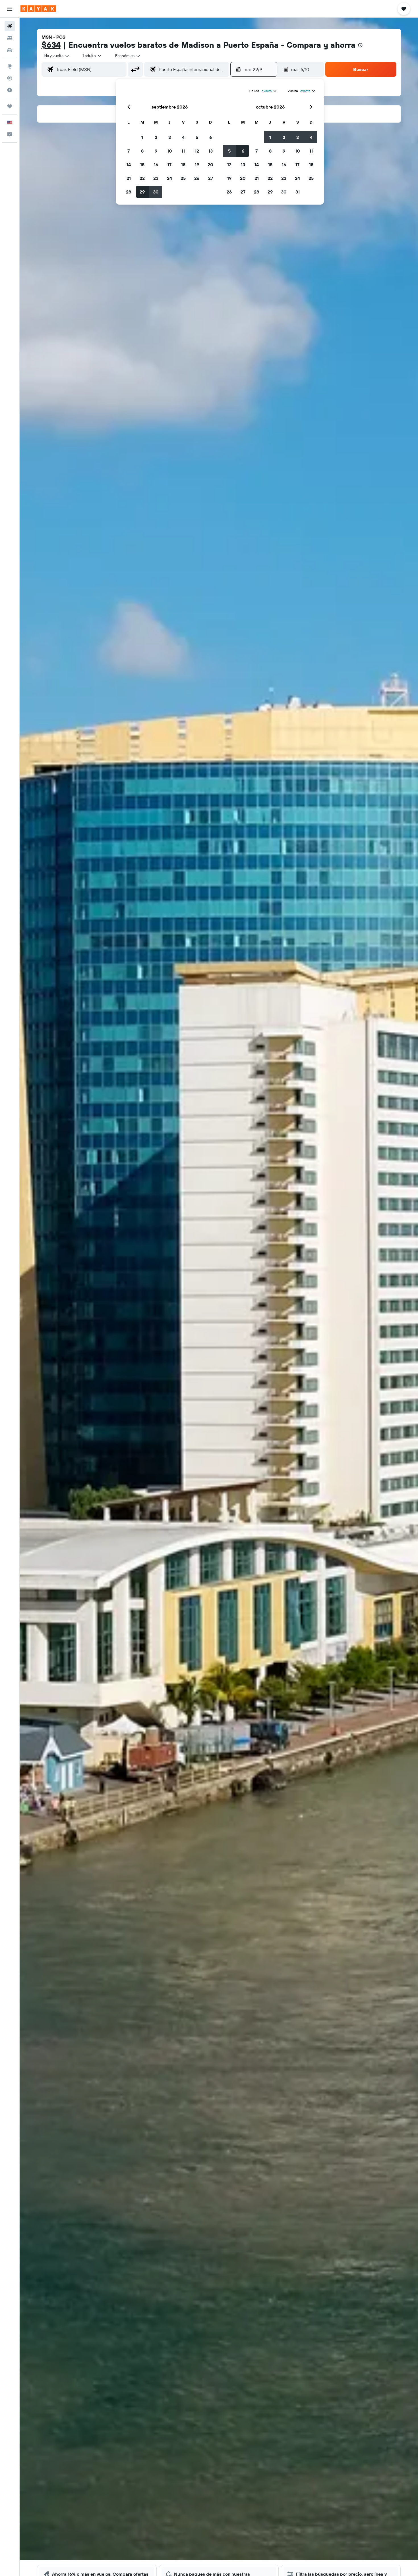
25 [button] (183, 178)
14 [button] (129, 165)
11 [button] (183, 151)
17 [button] (169, 165)
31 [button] (298, 192)
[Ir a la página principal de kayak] (38, 9)
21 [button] (129, 178)
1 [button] (142, 137)
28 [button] (129, 192)
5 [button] (197, 137)
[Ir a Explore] (10, 66)
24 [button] (169, 178)
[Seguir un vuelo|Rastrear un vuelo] (10, 78)
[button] (10, 9)
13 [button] (211, 151)
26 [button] (197, 178)
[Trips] (10, 106)
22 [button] (142, 178)
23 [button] (156, 178)
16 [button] (156, 165)
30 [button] (156, 192)
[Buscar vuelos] (10, 26)
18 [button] (183, 165)
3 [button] (170, 137)
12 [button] (197, 151)
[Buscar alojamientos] (10, 38)
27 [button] (211, 178)
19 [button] (197, 165)
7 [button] (129, 151)
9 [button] (156, 151)
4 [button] (183, 137)
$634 (51, 45)
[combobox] (57, 56)
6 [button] (211, 137)
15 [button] (142, 165)
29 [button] (142, 192)
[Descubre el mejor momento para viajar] (10, 90)
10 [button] (170, 151)
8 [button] (142, 151)
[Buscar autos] (10, 50)
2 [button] (156, 137)
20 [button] (210, 165)
